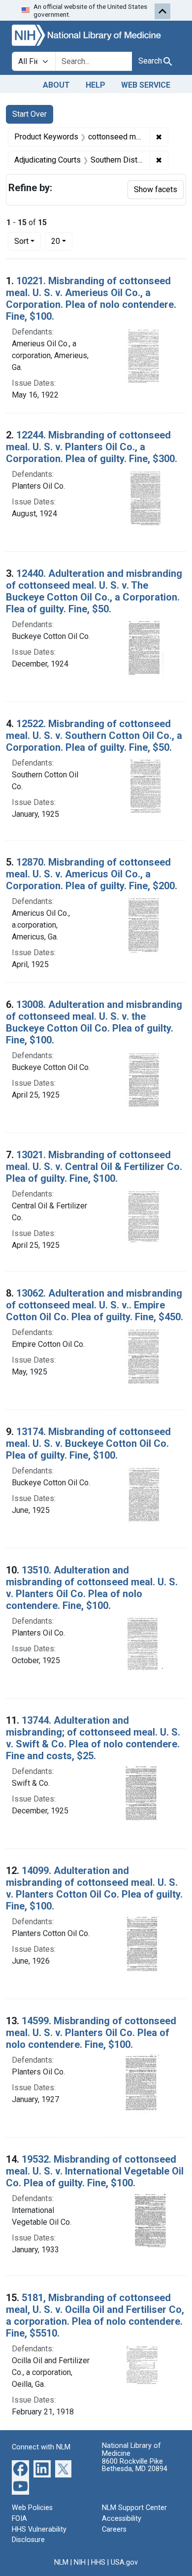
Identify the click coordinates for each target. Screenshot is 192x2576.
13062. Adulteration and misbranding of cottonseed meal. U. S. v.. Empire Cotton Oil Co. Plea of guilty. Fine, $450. (95, 1305)
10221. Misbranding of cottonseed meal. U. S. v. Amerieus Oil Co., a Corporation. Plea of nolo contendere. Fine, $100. (91, 299)
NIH (80, 2562)
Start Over (30, 114)
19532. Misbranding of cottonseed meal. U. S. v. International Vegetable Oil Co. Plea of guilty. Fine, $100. (95, 2171)
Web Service (146, 85)
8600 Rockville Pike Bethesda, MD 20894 (135, 2465)
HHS (98, 2562)
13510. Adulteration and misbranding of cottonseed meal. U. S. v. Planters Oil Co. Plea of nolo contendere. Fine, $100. (92, 1588)
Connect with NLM (41, 2447)
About (56, 85)
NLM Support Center (134, 2508)
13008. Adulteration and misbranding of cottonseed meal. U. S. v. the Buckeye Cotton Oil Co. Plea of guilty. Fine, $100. (94, 1022)
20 (62, 241)
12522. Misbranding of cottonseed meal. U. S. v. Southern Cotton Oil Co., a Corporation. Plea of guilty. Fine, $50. (94, 736)
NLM (61, 2562)
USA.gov (124, 2562)
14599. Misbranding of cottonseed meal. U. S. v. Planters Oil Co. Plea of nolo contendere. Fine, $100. (91, 2033)
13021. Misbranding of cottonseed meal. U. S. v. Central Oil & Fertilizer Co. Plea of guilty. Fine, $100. (94, 1167)
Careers (114, 2529)
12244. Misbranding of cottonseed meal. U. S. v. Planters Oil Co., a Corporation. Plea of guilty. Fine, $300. (92, 447)
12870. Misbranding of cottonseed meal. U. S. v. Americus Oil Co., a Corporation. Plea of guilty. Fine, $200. (92, 874)
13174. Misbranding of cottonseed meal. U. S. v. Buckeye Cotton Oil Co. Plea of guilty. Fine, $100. (88, 1443)
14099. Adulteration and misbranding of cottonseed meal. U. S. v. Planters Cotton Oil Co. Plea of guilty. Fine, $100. (94, 1888)
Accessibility (122, 2519)
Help (96, 85)
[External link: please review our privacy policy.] (20, 2468)
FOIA (19, 2519)
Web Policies (32, 2508)
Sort (21, 241)
